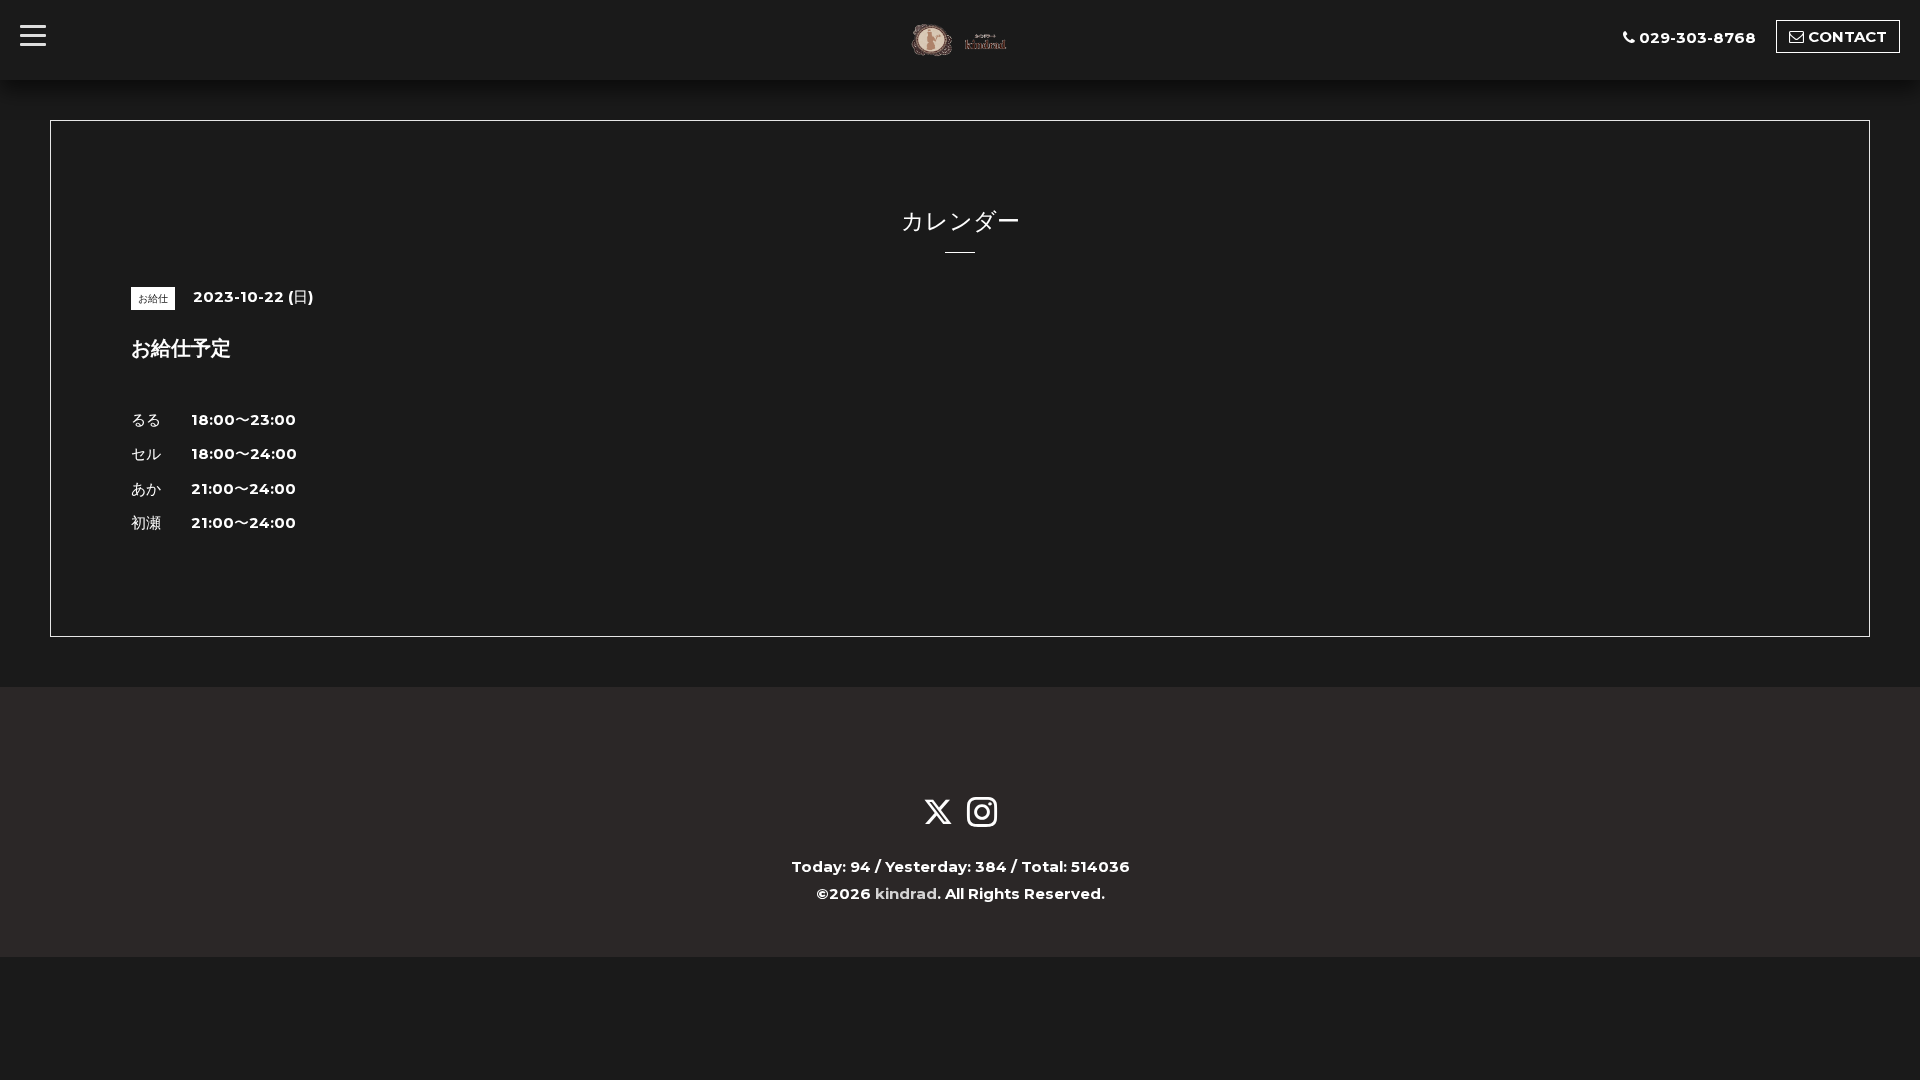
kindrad (906, 893)
